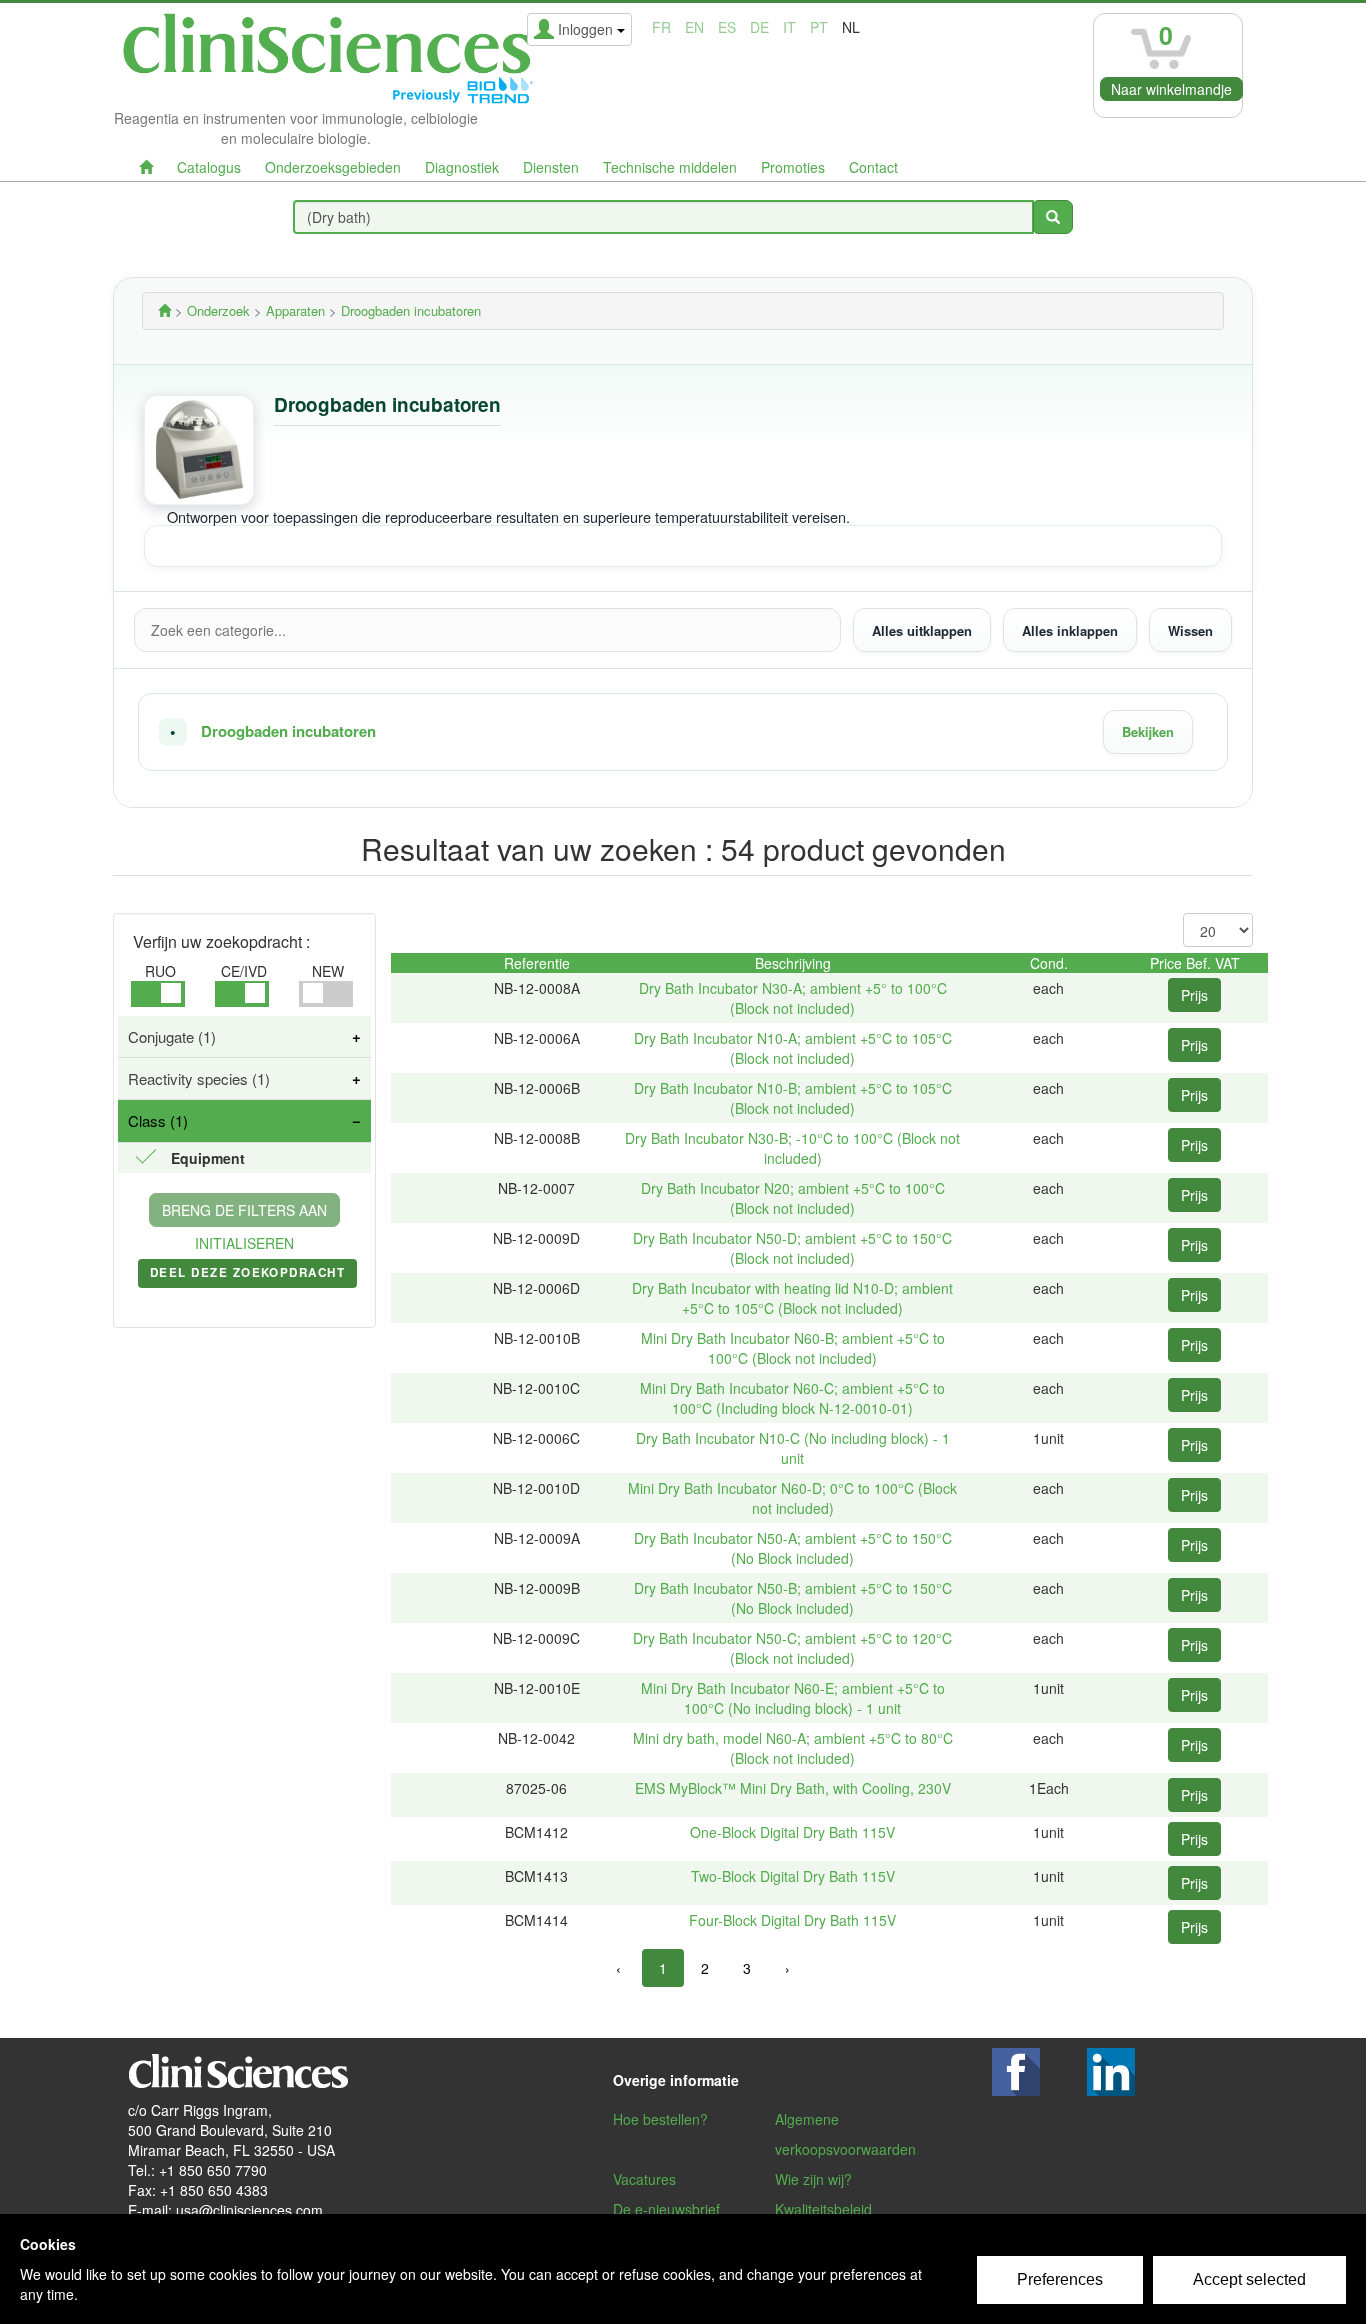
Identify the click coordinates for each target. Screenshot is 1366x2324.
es (727, 27)
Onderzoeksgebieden (333, 167)
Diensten (551, 167)
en (694, 27)
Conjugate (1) (172, 1036)
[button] (683, 732)
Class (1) (158, 1120)
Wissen (1190, 629)
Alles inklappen (1070, 629)
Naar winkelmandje (1171, 89)
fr (661, 27)
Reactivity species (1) (199, 1078)
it (789, 27)
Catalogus (209, 167)
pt (819, 27)
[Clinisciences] (164, 310)
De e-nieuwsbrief (666, 2209)
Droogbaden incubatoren (288, 731)
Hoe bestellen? (660, 2119)
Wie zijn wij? (813, 2179)
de (759, 27)
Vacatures (644, 2179)
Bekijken (1148, 731)
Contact (873, 167)
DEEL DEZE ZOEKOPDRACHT (247, 1276)
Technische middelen (670, 167)
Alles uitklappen (922, 629)
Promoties (793, 167)
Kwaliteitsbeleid (823, 2209)
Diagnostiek (462, 167)
